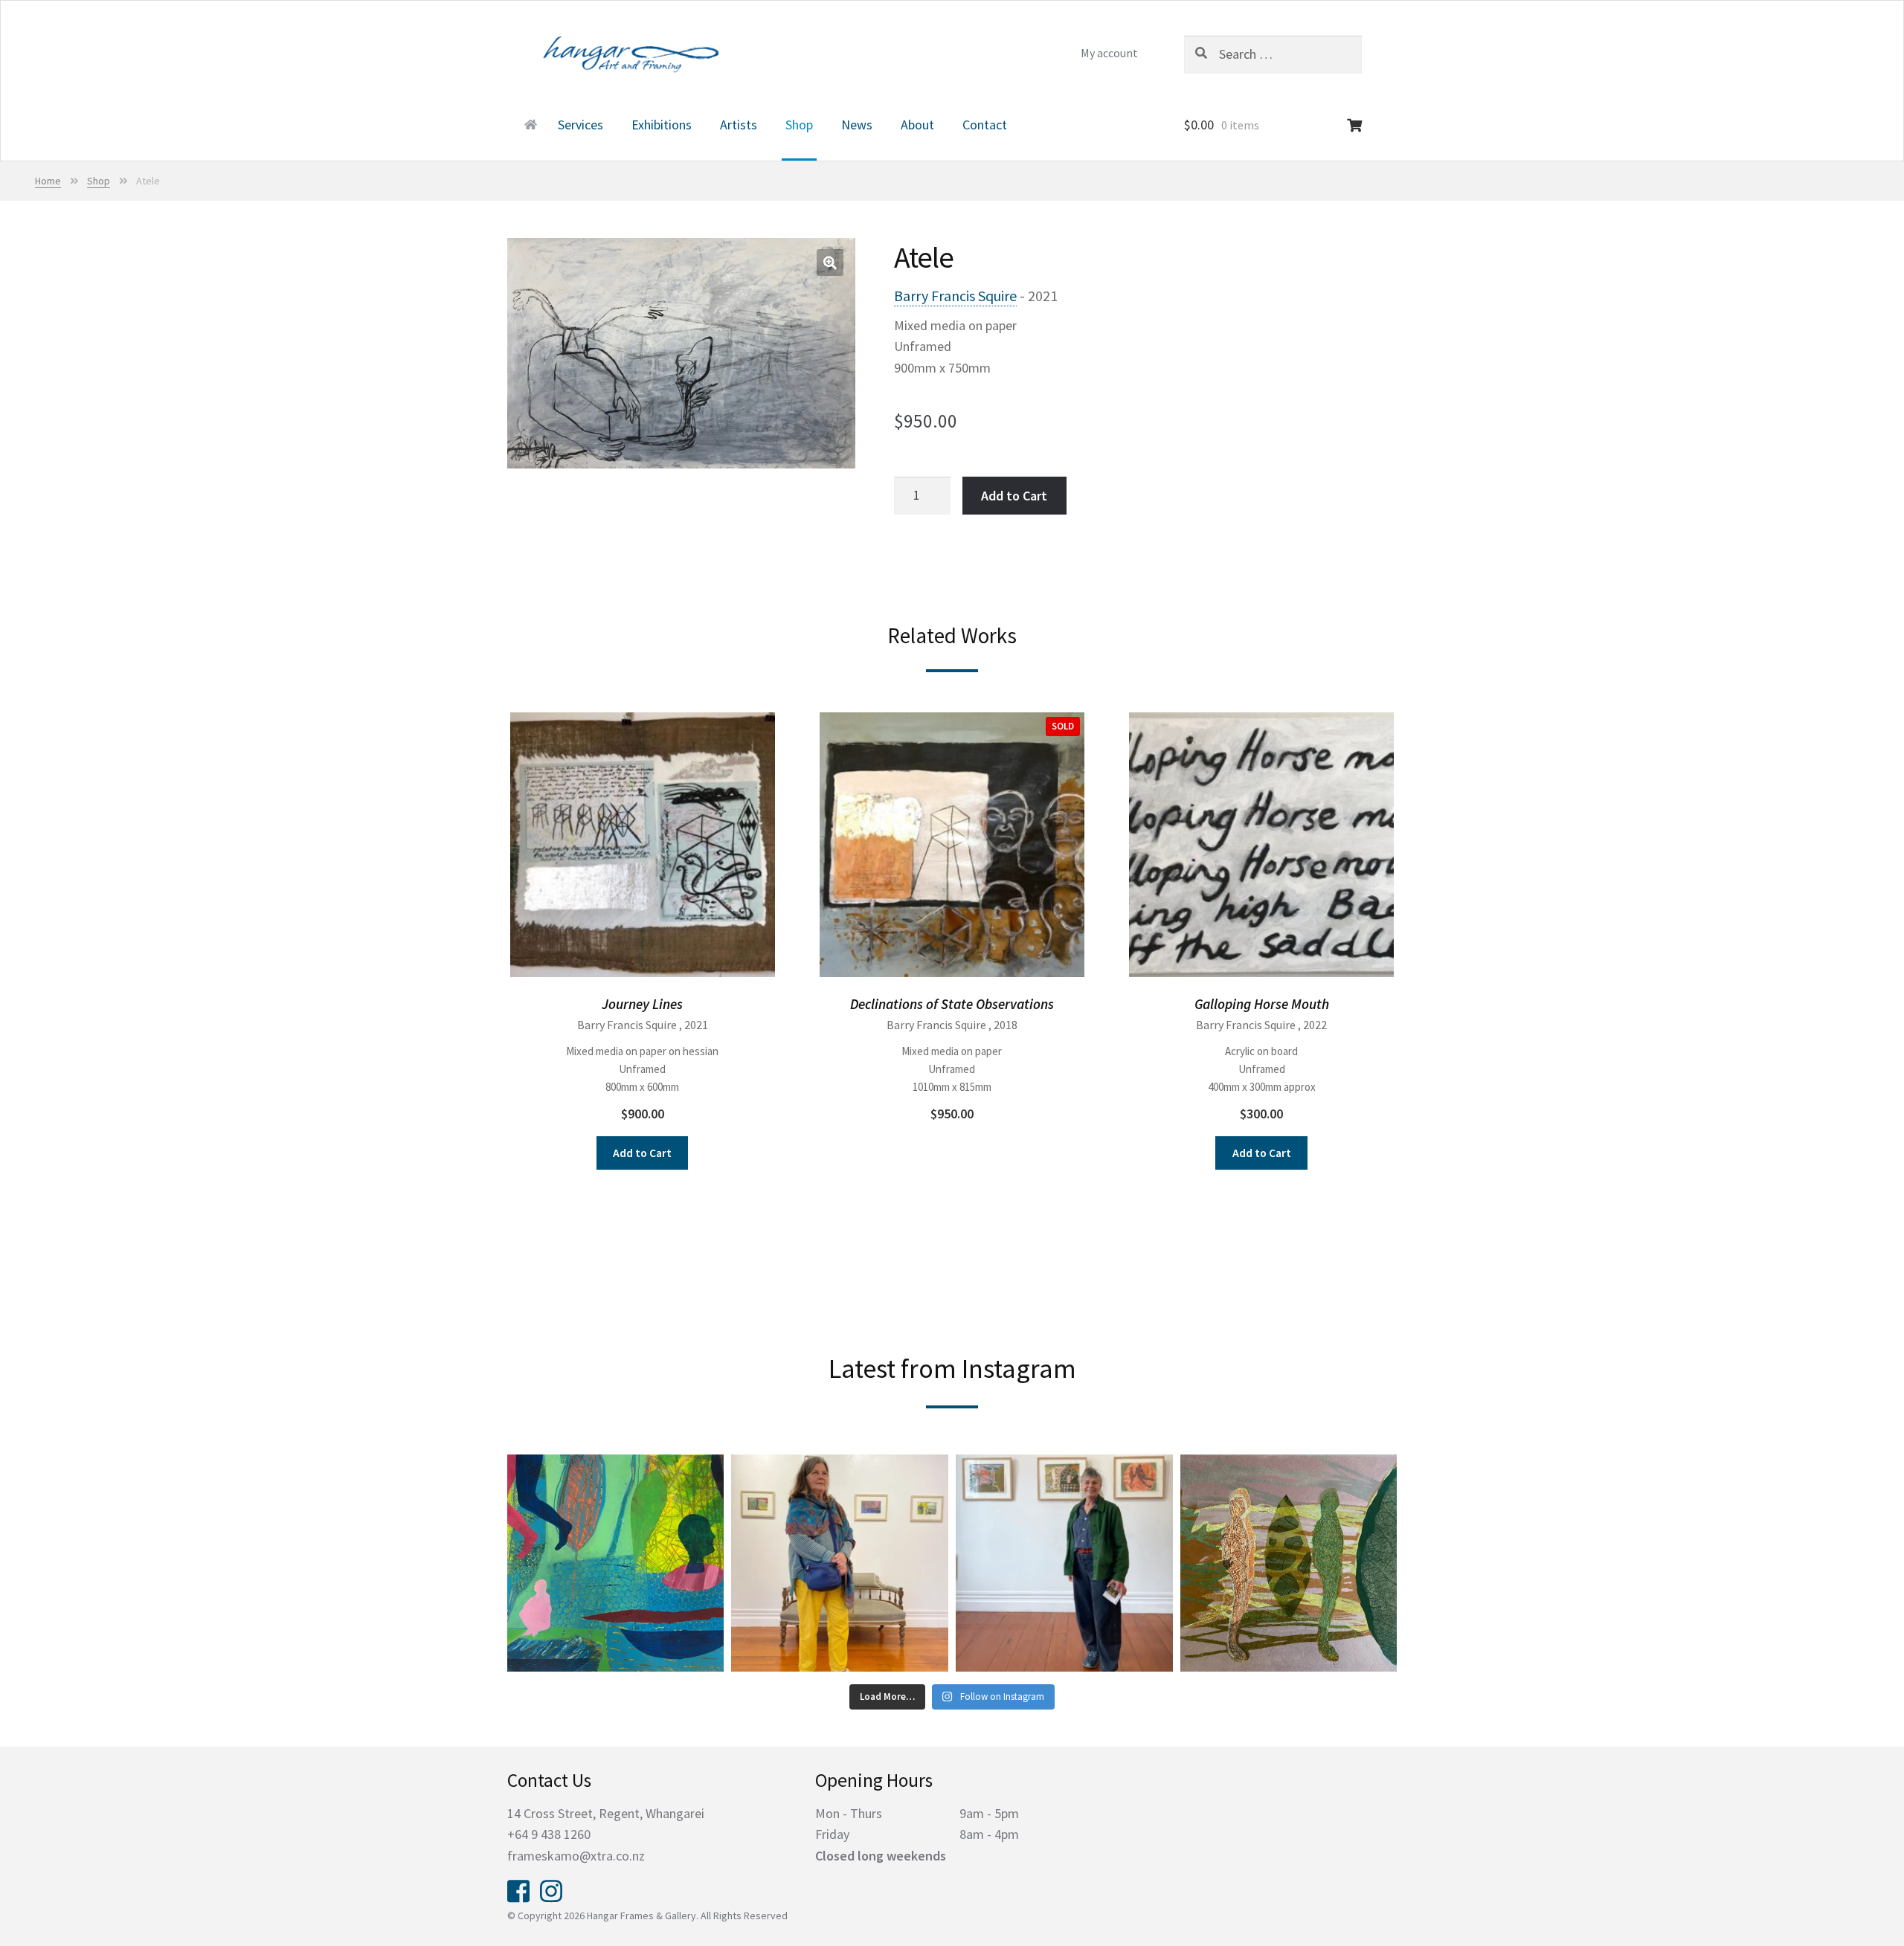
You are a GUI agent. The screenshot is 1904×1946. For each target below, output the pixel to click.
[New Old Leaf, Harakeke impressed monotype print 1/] (1289, 1563)
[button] (830, 262)
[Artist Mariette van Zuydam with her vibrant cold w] (840, 1563)
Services (580, 125)
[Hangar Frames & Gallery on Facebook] (518, 1889)
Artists (739, 125)
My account (1109, 53)
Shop (799, 125)
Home (529, 126)
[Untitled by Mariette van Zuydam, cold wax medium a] (616, 1563)
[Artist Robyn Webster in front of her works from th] (1064, 1563)
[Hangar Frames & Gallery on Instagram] (551, 1889)
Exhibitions (662, 125)
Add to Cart (1014, 496)
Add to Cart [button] (642, 1153)
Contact (985, 125)
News (857, 125)
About (917, 125)
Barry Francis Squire (955, 296)
